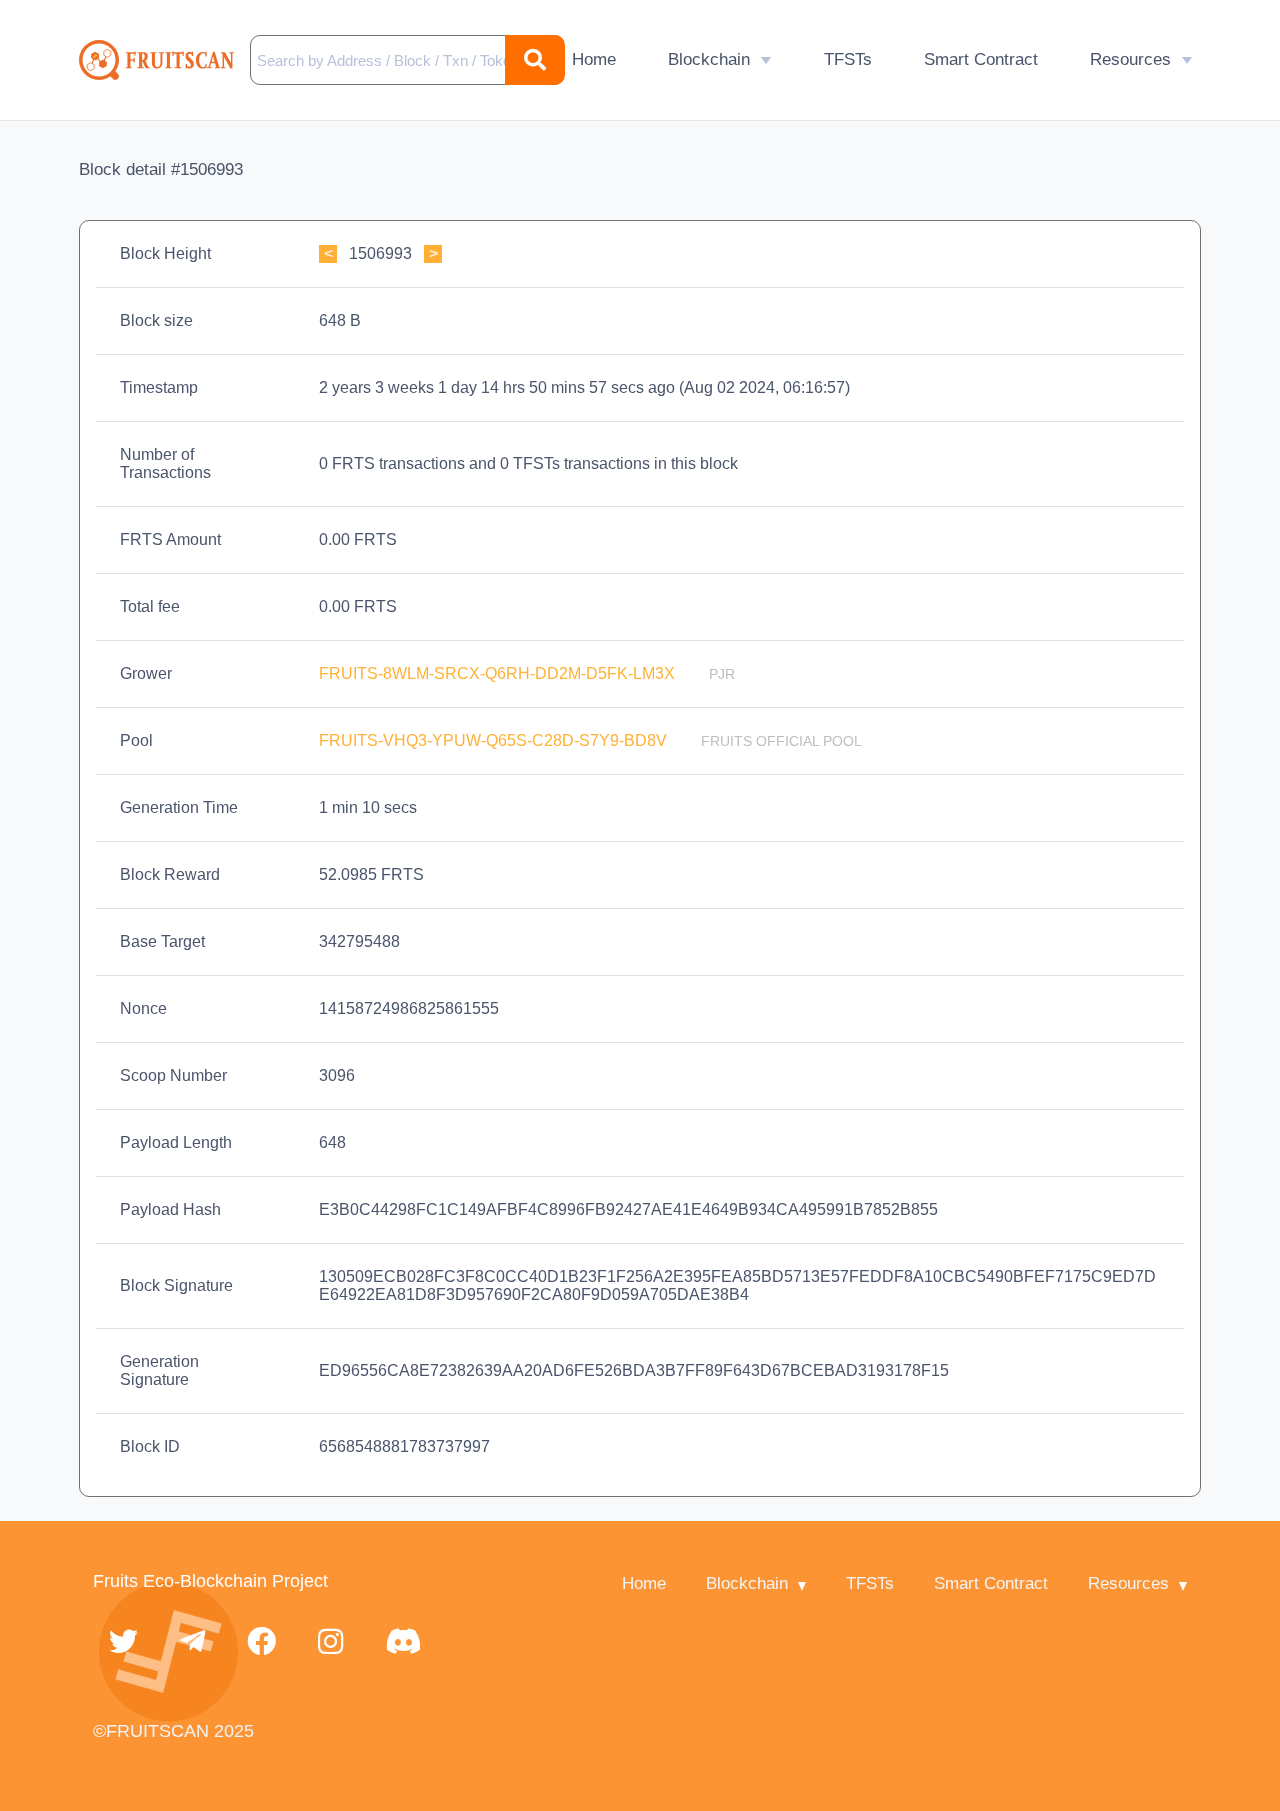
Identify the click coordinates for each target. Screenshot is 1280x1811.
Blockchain (709, 59)
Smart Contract (981, 59)
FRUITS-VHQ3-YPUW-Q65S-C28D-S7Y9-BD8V (495, 740)
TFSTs (848, 59)
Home (594, 59)
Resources (1130, 59)
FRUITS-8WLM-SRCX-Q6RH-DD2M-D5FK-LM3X (499, 673)
